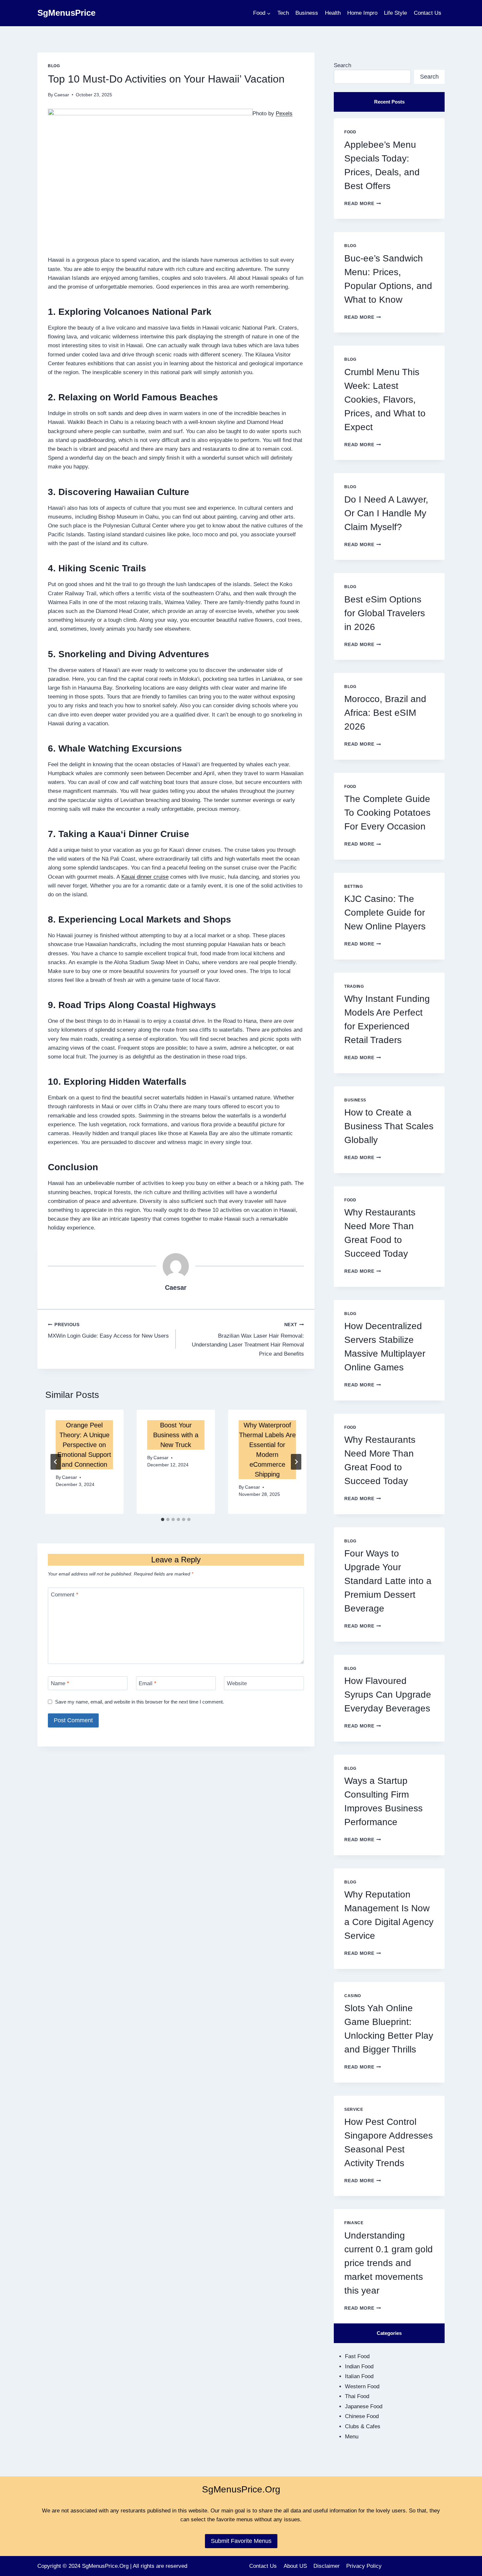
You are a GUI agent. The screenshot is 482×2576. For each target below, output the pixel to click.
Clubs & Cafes (363, 2426)
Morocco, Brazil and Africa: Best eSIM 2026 (385, 713)
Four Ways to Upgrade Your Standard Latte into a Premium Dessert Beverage (388, 1581)
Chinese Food (362, 2416)
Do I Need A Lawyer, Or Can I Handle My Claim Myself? (386, 513)
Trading (354, 986)
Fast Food (357, 2356)
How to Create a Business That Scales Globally (389, 1126)
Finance (354, 2223)
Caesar (62, 95)
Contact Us (428, 13)
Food (350, 132)
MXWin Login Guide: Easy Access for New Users (108, 1331)
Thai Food (357, 2396)
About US (295, 2566)
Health (333, 13)
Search (342, 65)
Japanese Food (364, 2406)
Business (307, 13)
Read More (363, 204)
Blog (54, 66)
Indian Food (359, 2366)
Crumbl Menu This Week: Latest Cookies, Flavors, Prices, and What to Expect (385, 400)
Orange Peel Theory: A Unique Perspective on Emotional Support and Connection (84, 1445)
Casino (353, 1996)
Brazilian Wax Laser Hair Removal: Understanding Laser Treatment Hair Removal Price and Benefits (248, 1340)
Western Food (362, 2386)
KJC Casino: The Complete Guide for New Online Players (385, 913)
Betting (353, 887)
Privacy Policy (364, 2566)
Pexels (284, 114)
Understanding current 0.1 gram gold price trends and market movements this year (389, 2263)
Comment (65, 1595)
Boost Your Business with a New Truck (176, 1435)
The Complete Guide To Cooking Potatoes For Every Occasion (387, 813)
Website (237, 1683)
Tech (283, 13)
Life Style (395, 13)
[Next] (296, 1462)
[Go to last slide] (56, 1462)
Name (60, 1683)
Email (148, 1683)
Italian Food (359, 2376)
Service (354, 2109)
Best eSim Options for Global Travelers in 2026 (385, 613)
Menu (352, 2437)
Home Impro (362, 13)
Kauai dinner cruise (145, 877)
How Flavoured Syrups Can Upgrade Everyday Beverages (388, 1695)
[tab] (163, 1519)
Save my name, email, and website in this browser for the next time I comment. (140, 1702)
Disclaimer (327, 2566)
